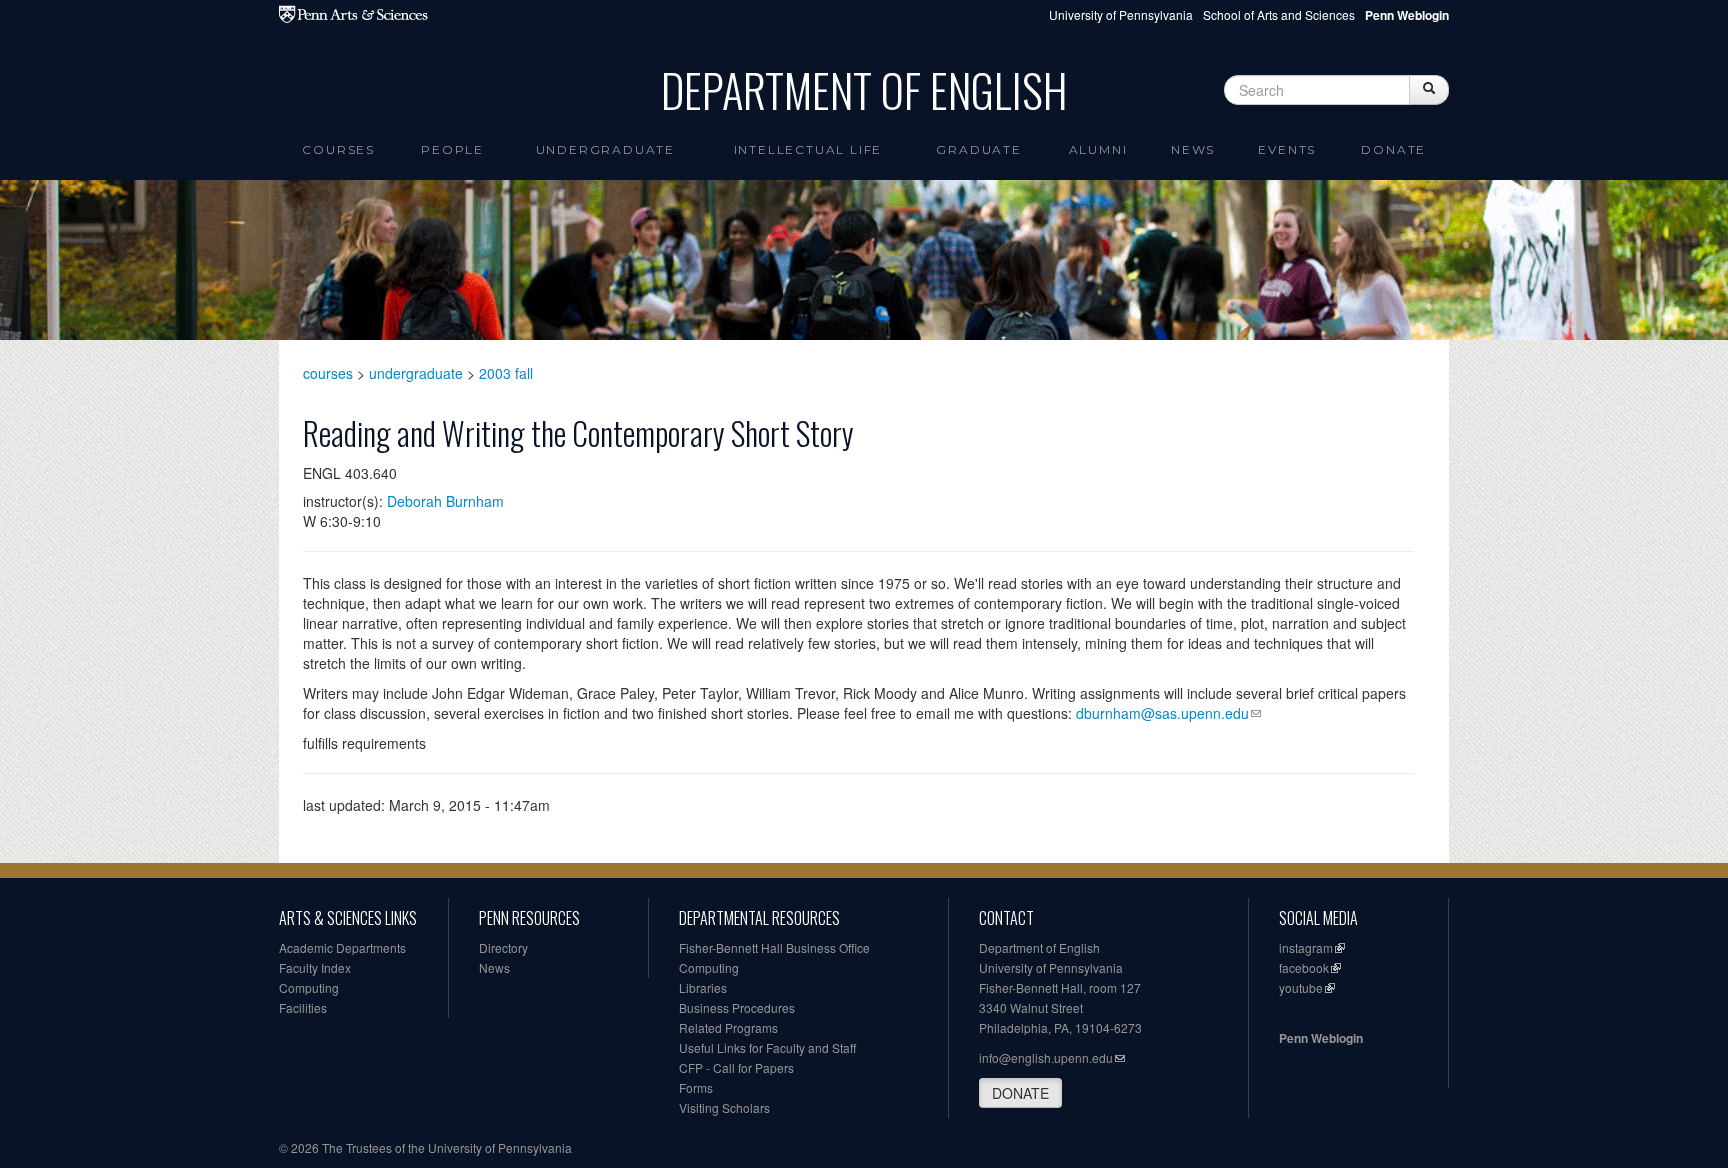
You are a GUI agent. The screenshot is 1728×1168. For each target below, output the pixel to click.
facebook (1304, 967)
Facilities (303, 1007)
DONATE (1020, 1093)
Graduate (978, 149)
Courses (338, 149)
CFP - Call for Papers (736, 1067)
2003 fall (506, 373)
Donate (1393, 149)
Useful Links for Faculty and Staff (767, 1047)
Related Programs (728, 1027)
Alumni (1098, 149)
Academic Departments (342, 947)
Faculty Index (315, 967)
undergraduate (416, 373)
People (452, 149)
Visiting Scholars (724, 1107)
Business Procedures (737, 1007)
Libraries (703, 987)
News (1193, 149)
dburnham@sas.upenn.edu (1162, 713)
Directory (503, 947)
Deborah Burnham (445, 501)
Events (1287, 149)
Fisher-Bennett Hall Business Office (774, 947)
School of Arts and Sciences (1279, 14)
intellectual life (808, 149)
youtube (1301, 987)
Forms (696, 1087)
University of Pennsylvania (1121, 14)
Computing (309, 987)
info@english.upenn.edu (1046, 1057)
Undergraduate (605, 149)
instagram (1306, 947)
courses (328, 373)
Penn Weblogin (1321, 1038)
